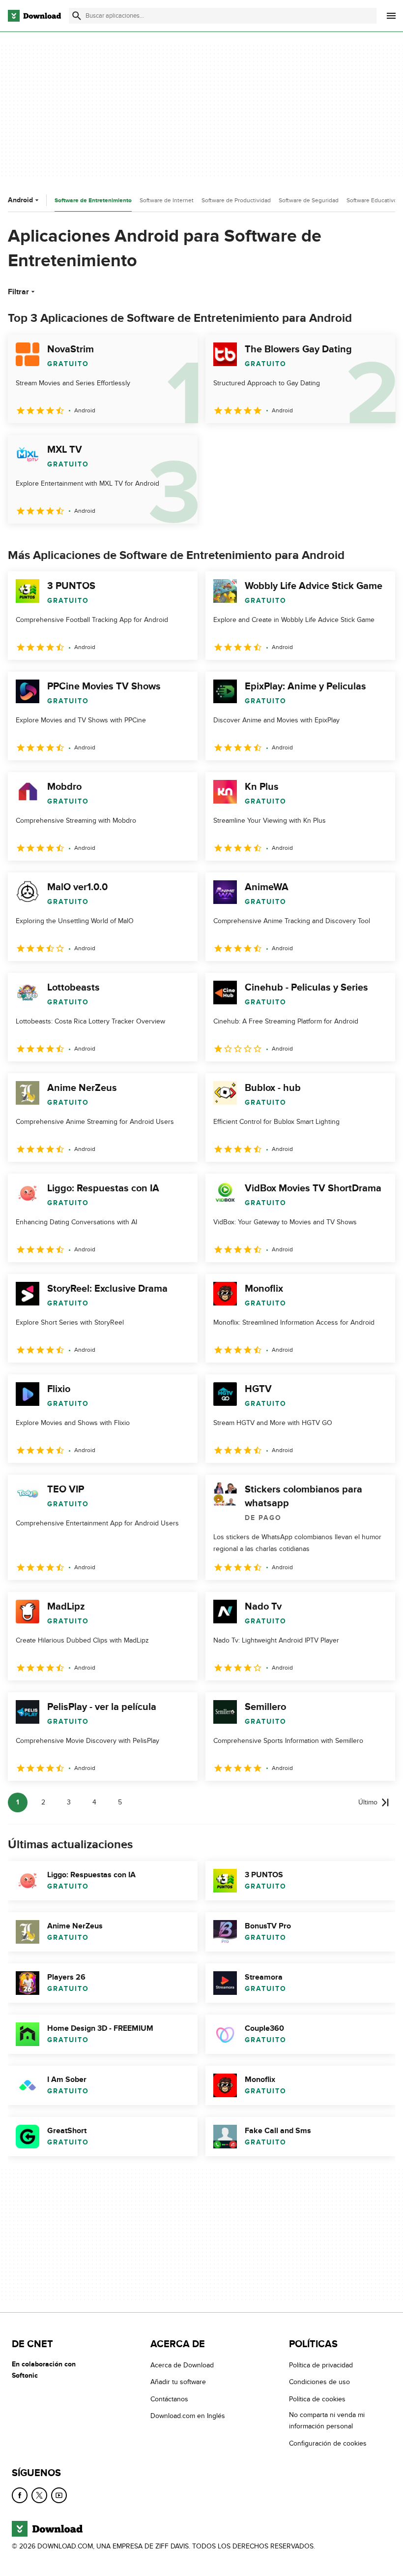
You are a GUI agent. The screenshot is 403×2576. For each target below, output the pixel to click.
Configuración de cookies (328, 2443)
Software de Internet (167, 200)
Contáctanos (169, 2399)
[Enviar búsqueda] (77, 16)
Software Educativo (372, 200)
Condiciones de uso (319, 2382)
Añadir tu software (178, 2382)
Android (20, 200)
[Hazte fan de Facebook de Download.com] (20, 2495)
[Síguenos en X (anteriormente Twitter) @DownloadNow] (39, 2495)
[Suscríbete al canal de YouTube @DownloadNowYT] (59, 2495)
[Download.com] (34, 16)
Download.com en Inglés (188, 2416)
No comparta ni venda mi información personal (327, 2421)
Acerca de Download (182, 2365)
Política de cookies (317, 2399)
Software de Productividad (236, 200)
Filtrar (18, 292)
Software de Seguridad (309, 200)
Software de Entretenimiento (93, 201)
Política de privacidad (321, 2365)
